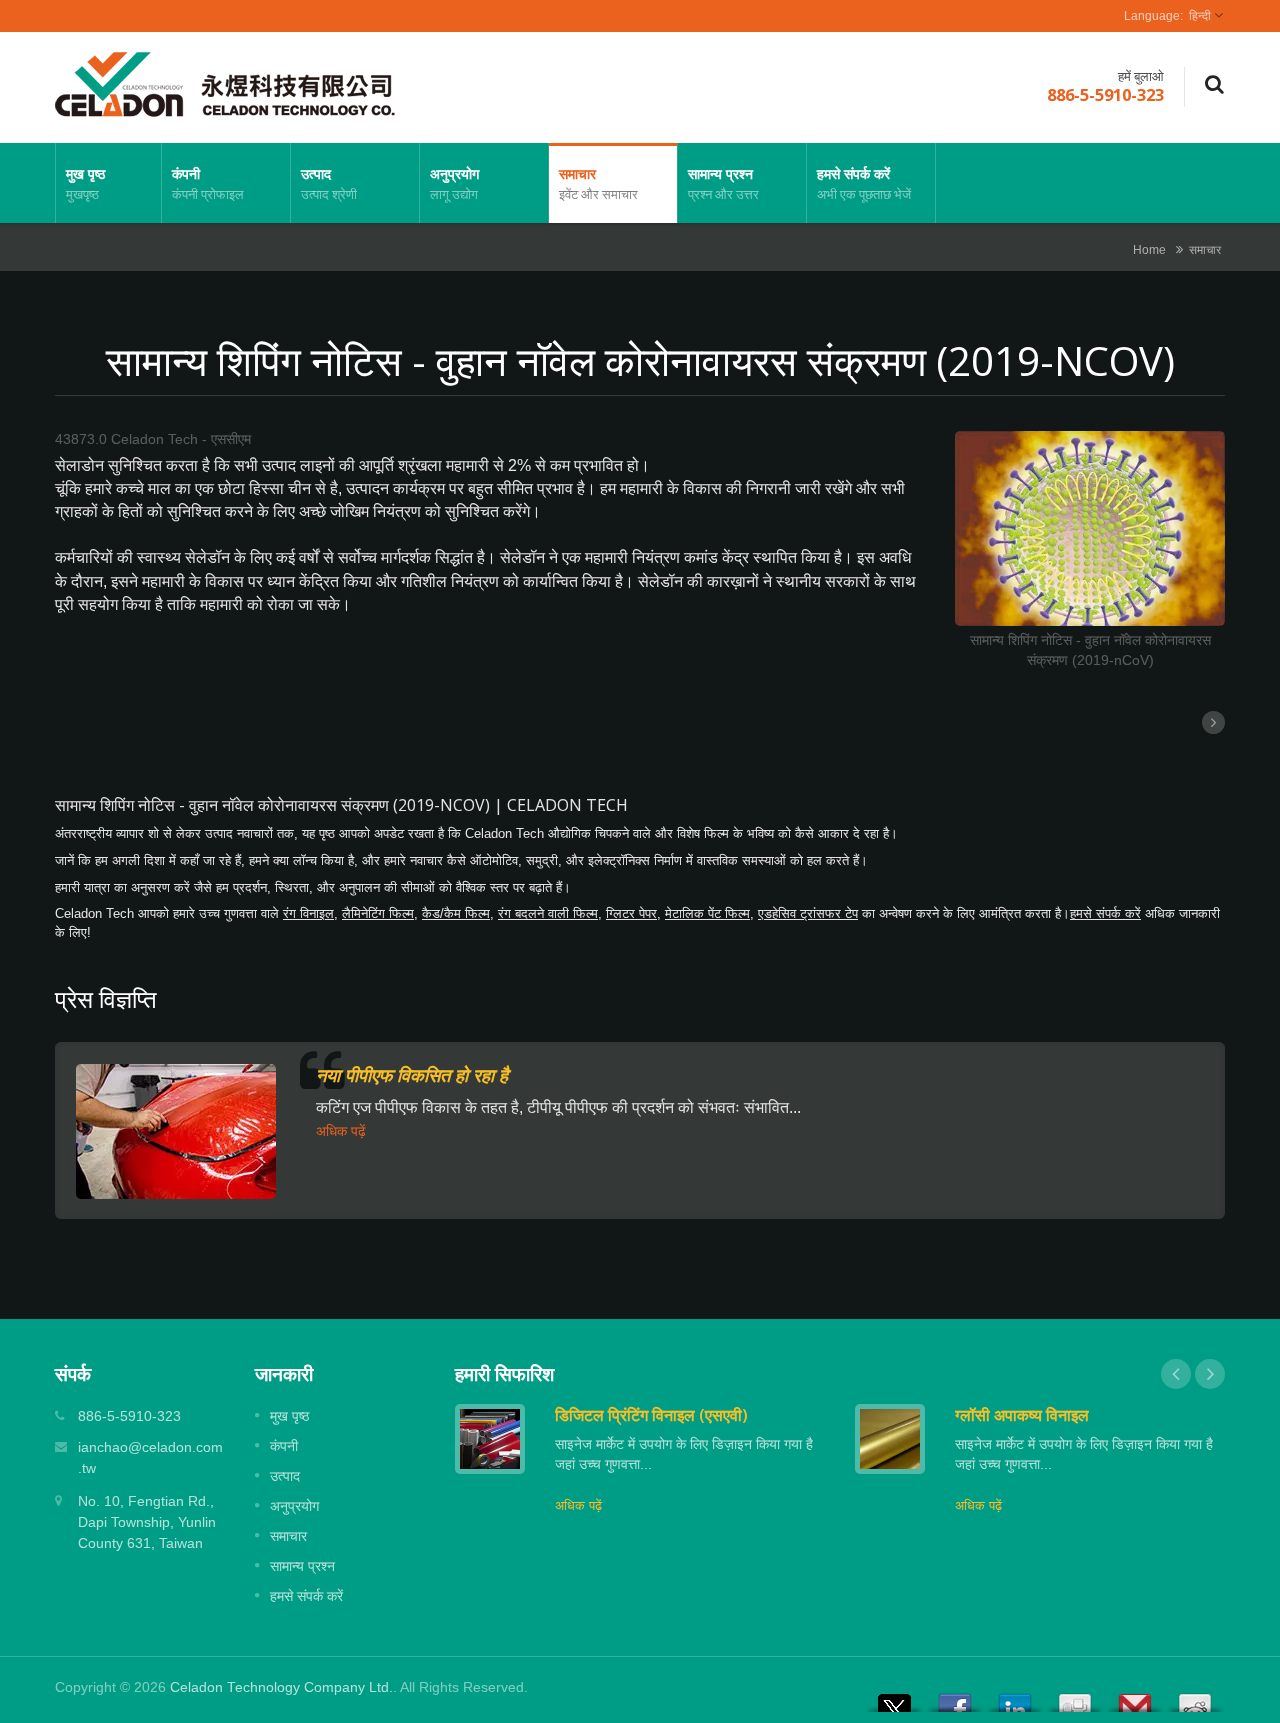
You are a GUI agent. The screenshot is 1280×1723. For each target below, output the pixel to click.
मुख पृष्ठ (85, 183)
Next (1210, 1374)
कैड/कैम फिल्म (456, 913)
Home (1149, 249)
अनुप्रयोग (454, 183)
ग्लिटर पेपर (631, 913)
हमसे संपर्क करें (864, 183)
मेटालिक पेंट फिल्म (707, 913)
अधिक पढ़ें (341, 1131)
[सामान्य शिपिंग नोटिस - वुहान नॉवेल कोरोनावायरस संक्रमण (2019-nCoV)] (1090, 530)
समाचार (598, 183)
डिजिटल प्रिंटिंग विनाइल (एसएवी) (651, 1415)
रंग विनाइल (308, 913)
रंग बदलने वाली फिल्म (548, 913)
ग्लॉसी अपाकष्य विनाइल (1022, 1415)
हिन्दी (1200, 16)
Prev (1176, 1374)
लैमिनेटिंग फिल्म (378, 913)
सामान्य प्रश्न (723, 183)
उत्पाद (329, 183)
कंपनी (208, 183)
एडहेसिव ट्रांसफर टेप (808, 913)
